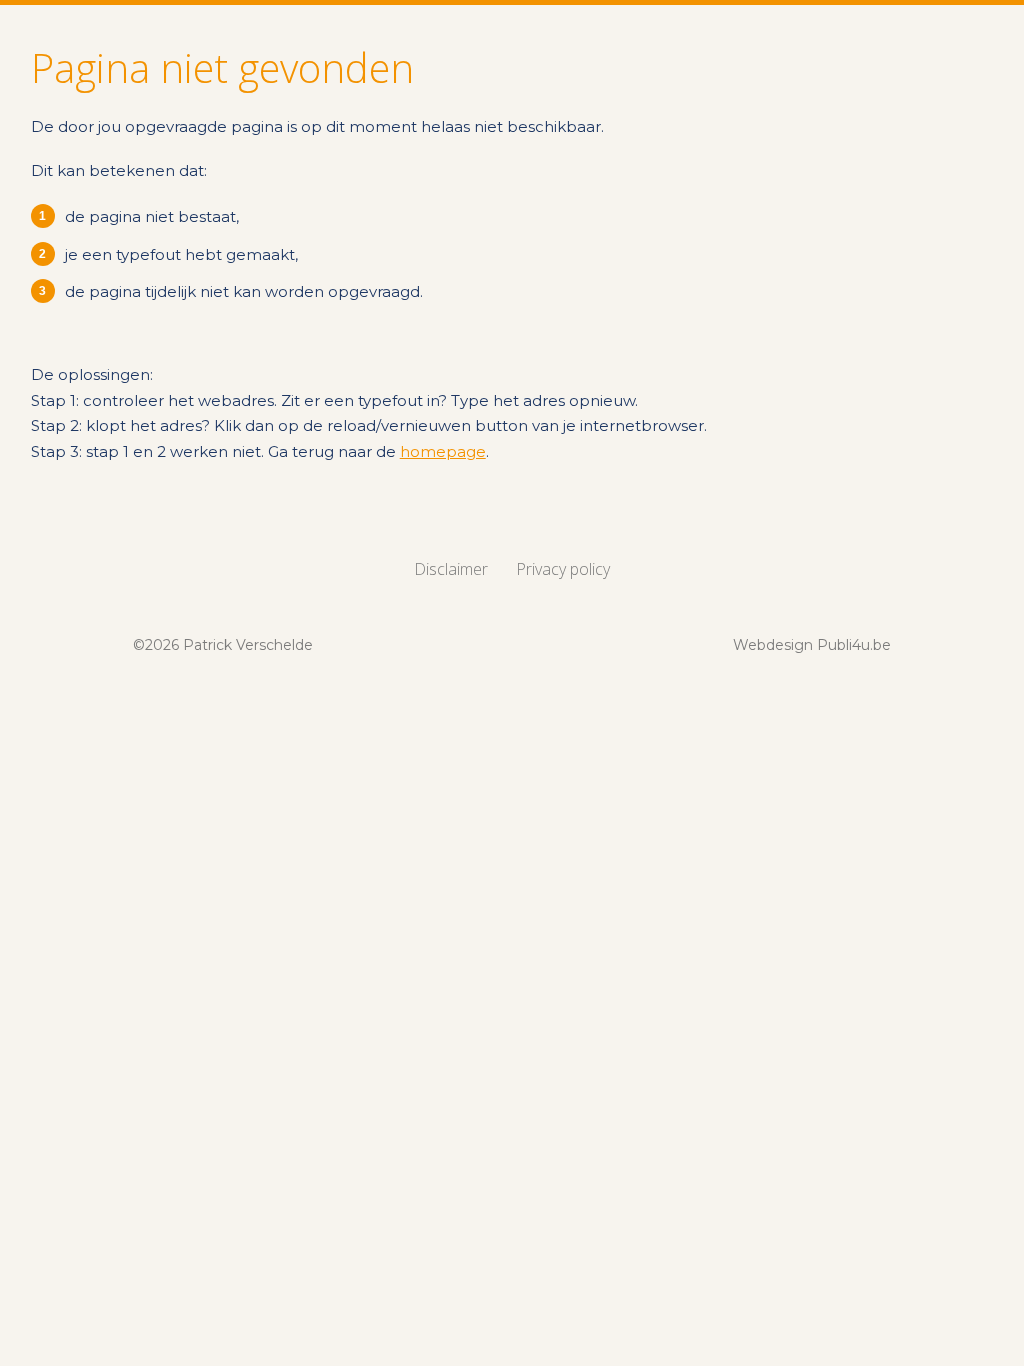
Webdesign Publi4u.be (812, 645)
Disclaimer (451, 569)
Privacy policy (563, 569)
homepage (443, 451)
